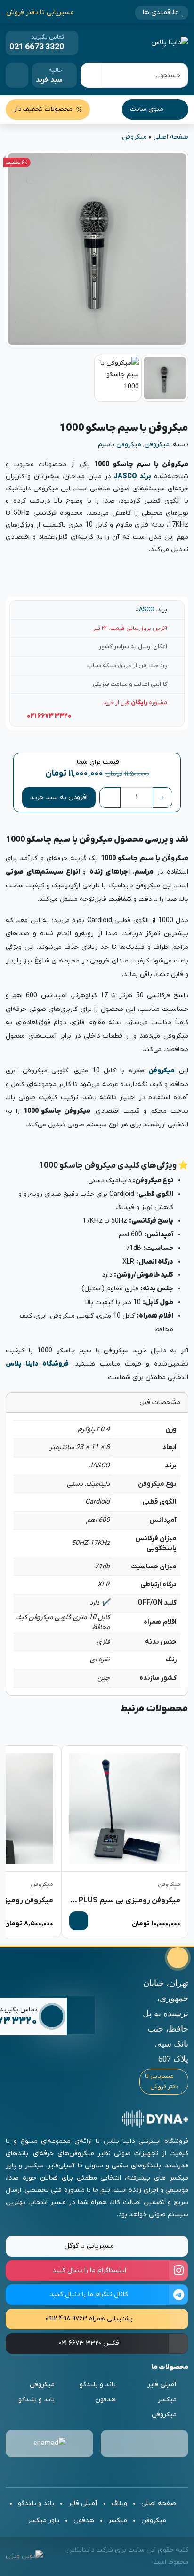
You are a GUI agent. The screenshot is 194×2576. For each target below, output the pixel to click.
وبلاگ (119, 2503)
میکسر (167, 2400)
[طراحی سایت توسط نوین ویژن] (24, 2556)
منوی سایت (148, 109)
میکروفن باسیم (120, 445)
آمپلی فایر (162, 2385)
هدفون (105, 2400)
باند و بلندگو (98, 2385)
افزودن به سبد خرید (59, 797)
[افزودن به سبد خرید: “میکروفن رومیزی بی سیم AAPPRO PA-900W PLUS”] (79, 1921)
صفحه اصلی (171, 137)
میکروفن (134, 137)
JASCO (145, 610)
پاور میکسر (44, 2520)
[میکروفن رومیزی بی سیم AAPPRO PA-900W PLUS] (125, 1808)
